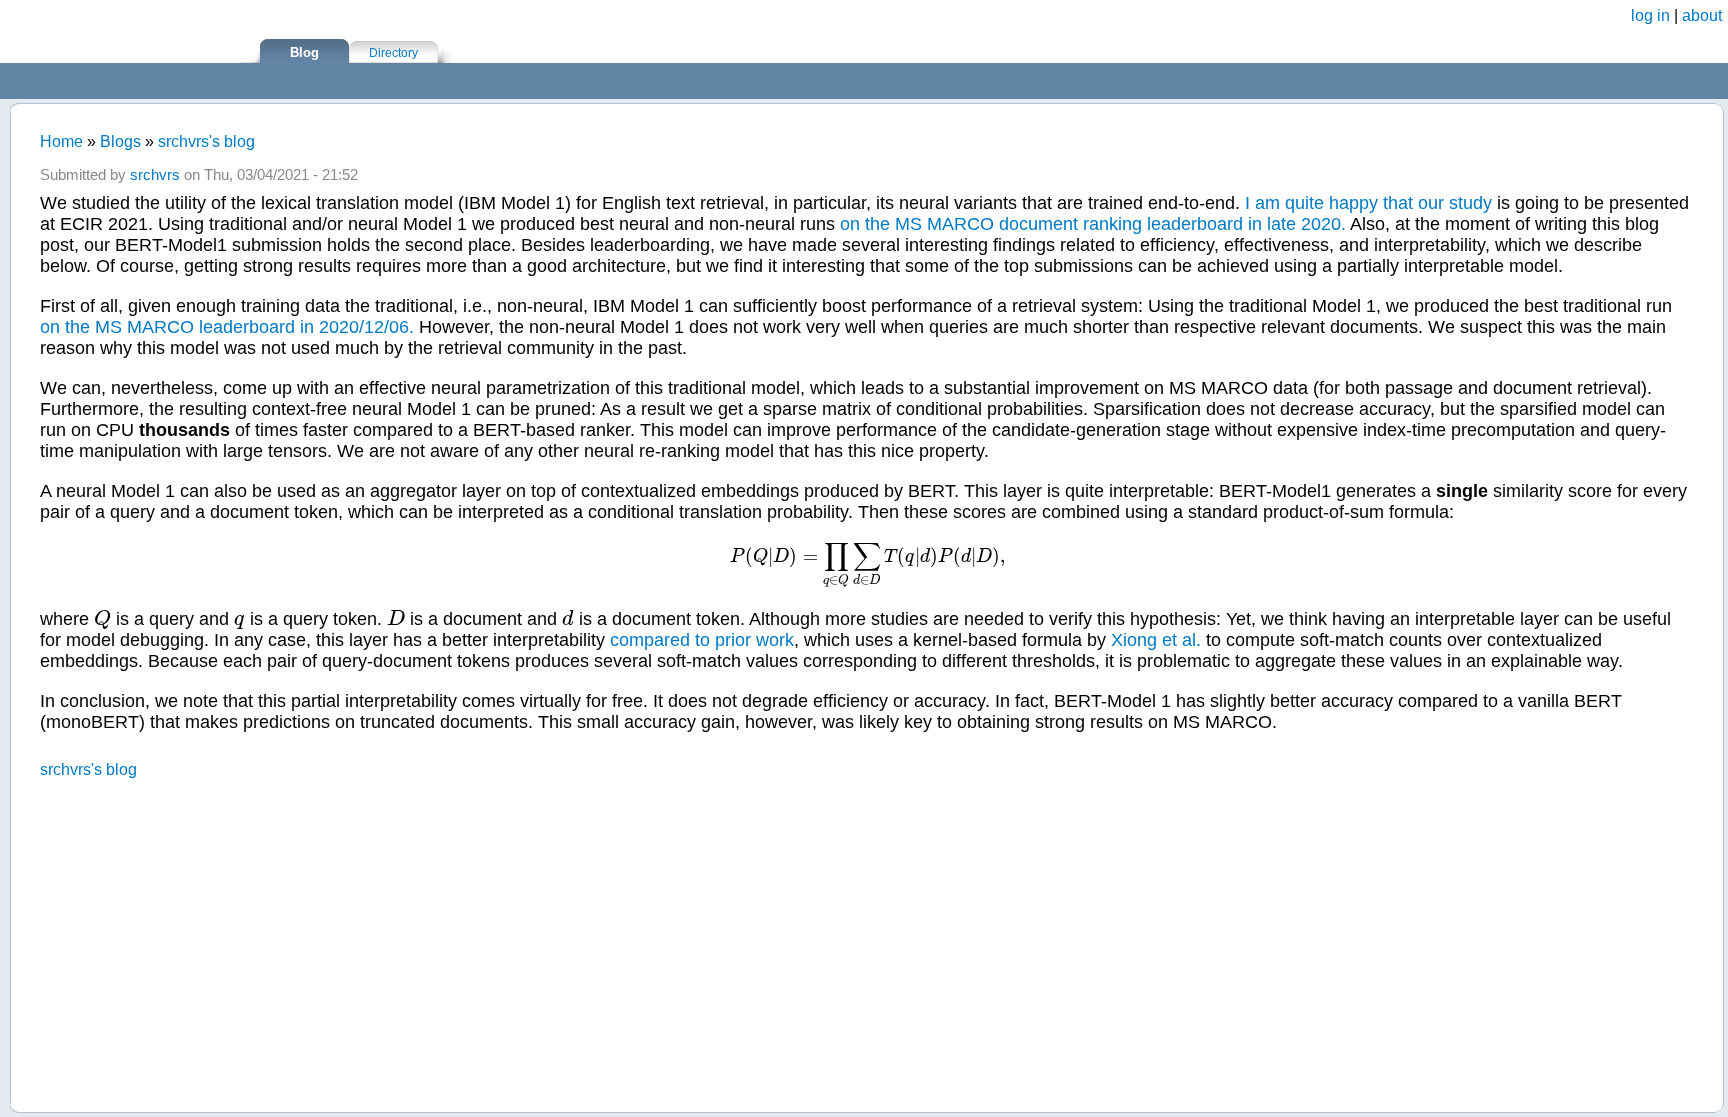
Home (61, 141)
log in (1650, 15)
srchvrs (155, 175)
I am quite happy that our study (1368, 203)
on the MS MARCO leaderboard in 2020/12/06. (227, 327)
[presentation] (867, 556)
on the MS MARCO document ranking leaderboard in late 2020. (1093, 224)
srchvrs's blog (206, 141)
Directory (393, 53)
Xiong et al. (1156, 640)
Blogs (120, 141)
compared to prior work (702, 640)
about (1702, 15)
